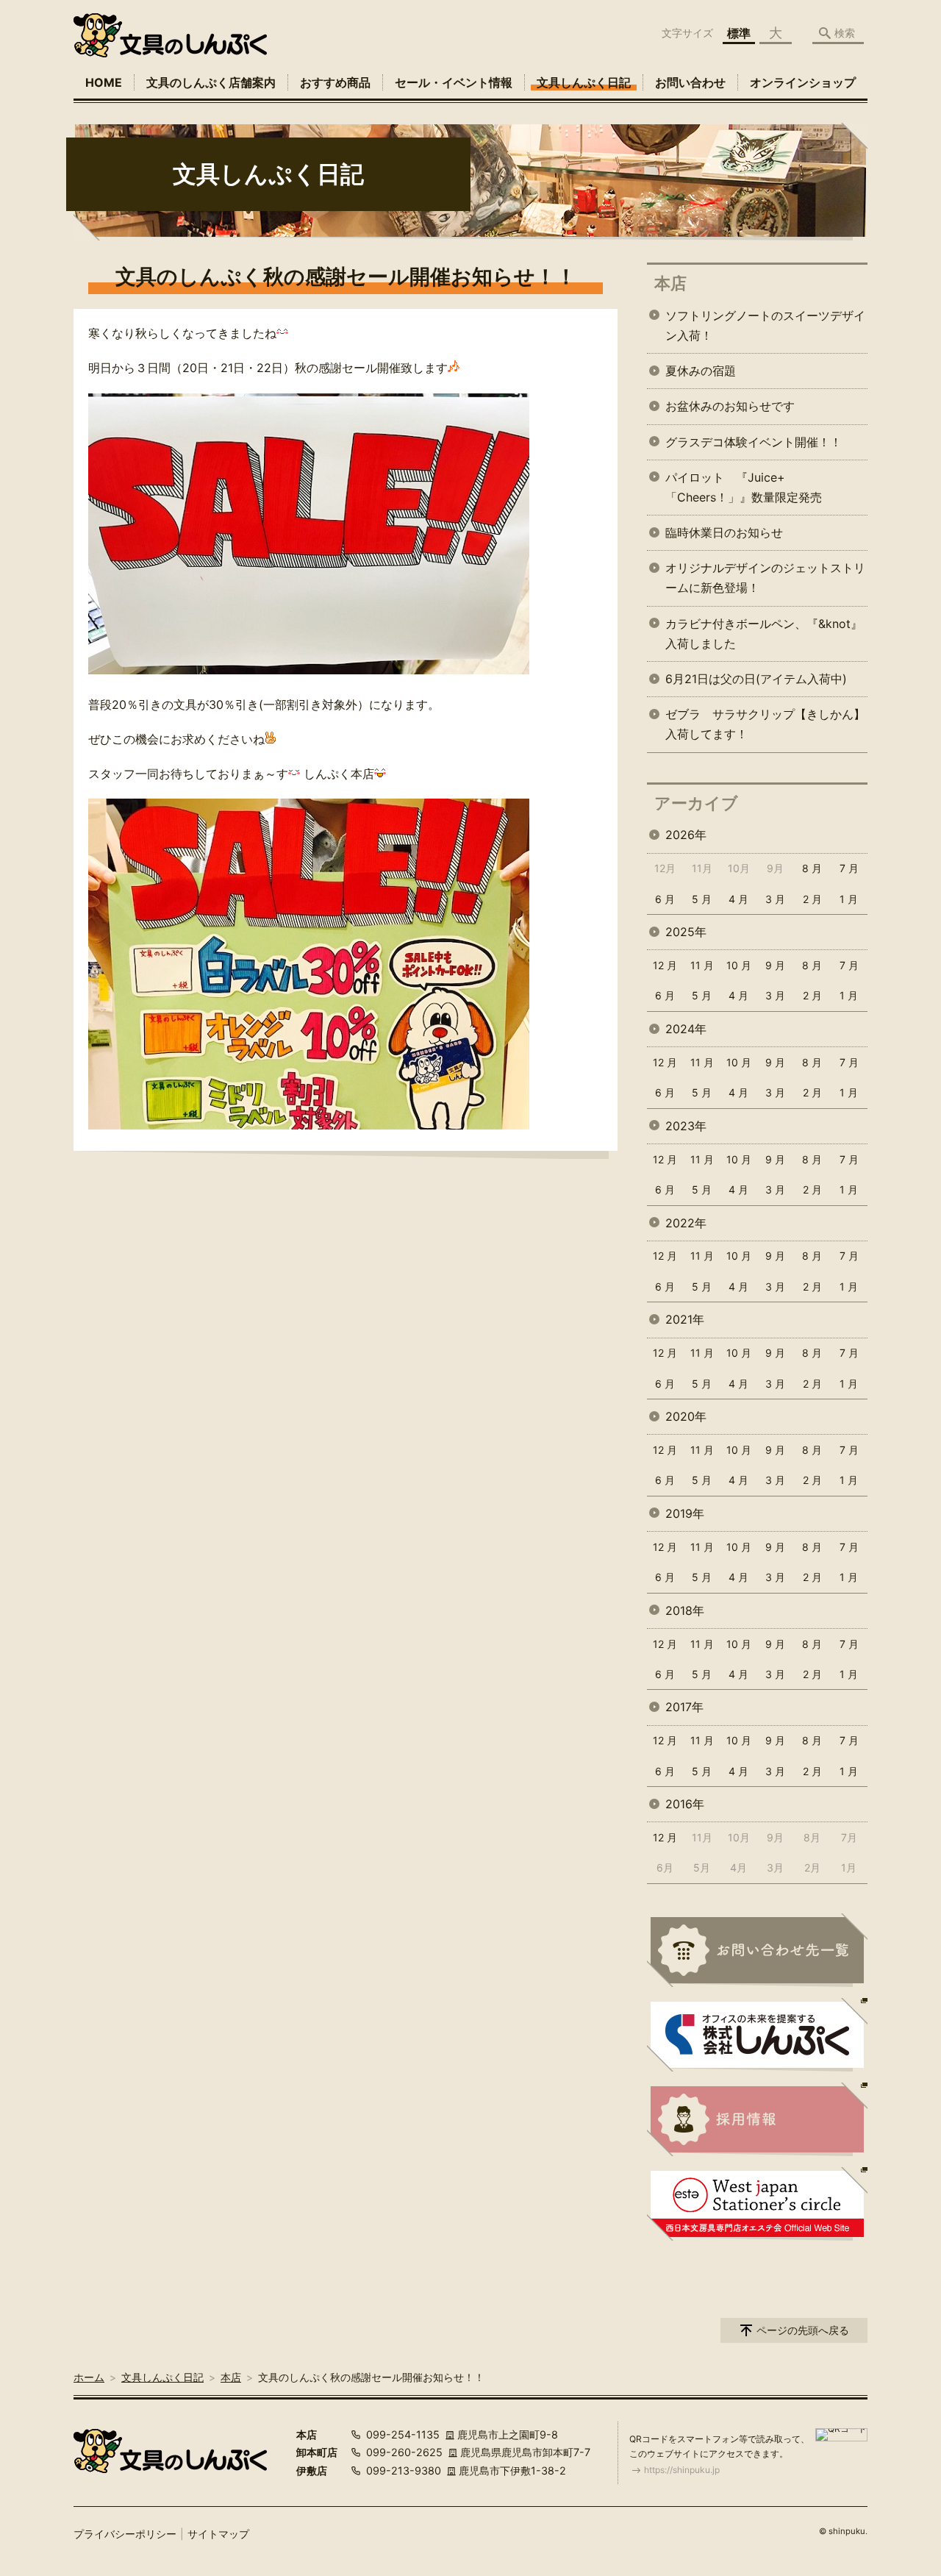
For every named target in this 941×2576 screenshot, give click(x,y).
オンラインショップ (803, 82)
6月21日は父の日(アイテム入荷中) (756, 679)
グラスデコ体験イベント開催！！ (754, 442)
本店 (670, 283)
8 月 (812, 868)
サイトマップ (218, 2534)
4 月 (738, 899)
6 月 (665, 899)
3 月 (775, 899)
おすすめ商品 (335, 82)
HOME (104, 82)
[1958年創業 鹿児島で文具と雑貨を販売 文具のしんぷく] (170, 35)
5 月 (702, 899)
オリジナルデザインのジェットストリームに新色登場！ (765, 578)
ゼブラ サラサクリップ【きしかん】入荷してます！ (765, 724)
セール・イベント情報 (454, 82)
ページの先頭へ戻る (803, 2330)
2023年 (686, 1126)
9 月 (775, 965)
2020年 (686, 1416)
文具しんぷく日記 (584, 82)
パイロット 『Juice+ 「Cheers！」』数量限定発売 (744, 487)
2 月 (812, 899)
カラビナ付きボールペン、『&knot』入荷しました (764, 634)
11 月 (702, 965)
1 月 (849, 899)
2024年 (686, 1029)
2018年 (685, 1610)
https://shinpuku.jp (682, 2470)
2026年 (686, 835)
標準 (739, 33)
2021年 (685, 1319)
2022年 (686, 1223)
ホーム (89, 2377)
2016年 (685, 1804)
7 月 (849, 868)
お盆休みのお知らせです (730, 406)
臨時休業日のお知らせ (724, 532)
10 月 (739, 965)
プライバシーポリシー (125, 2534)
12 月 (665, 965)
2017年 (684, 1707)
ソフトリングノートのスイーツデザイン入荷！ (765, 325)
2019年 (685, 1513)
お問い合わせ (690, 82)
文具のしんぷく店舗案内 (211, 82)
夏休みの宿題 (701, 371)
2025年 (686, 932)
